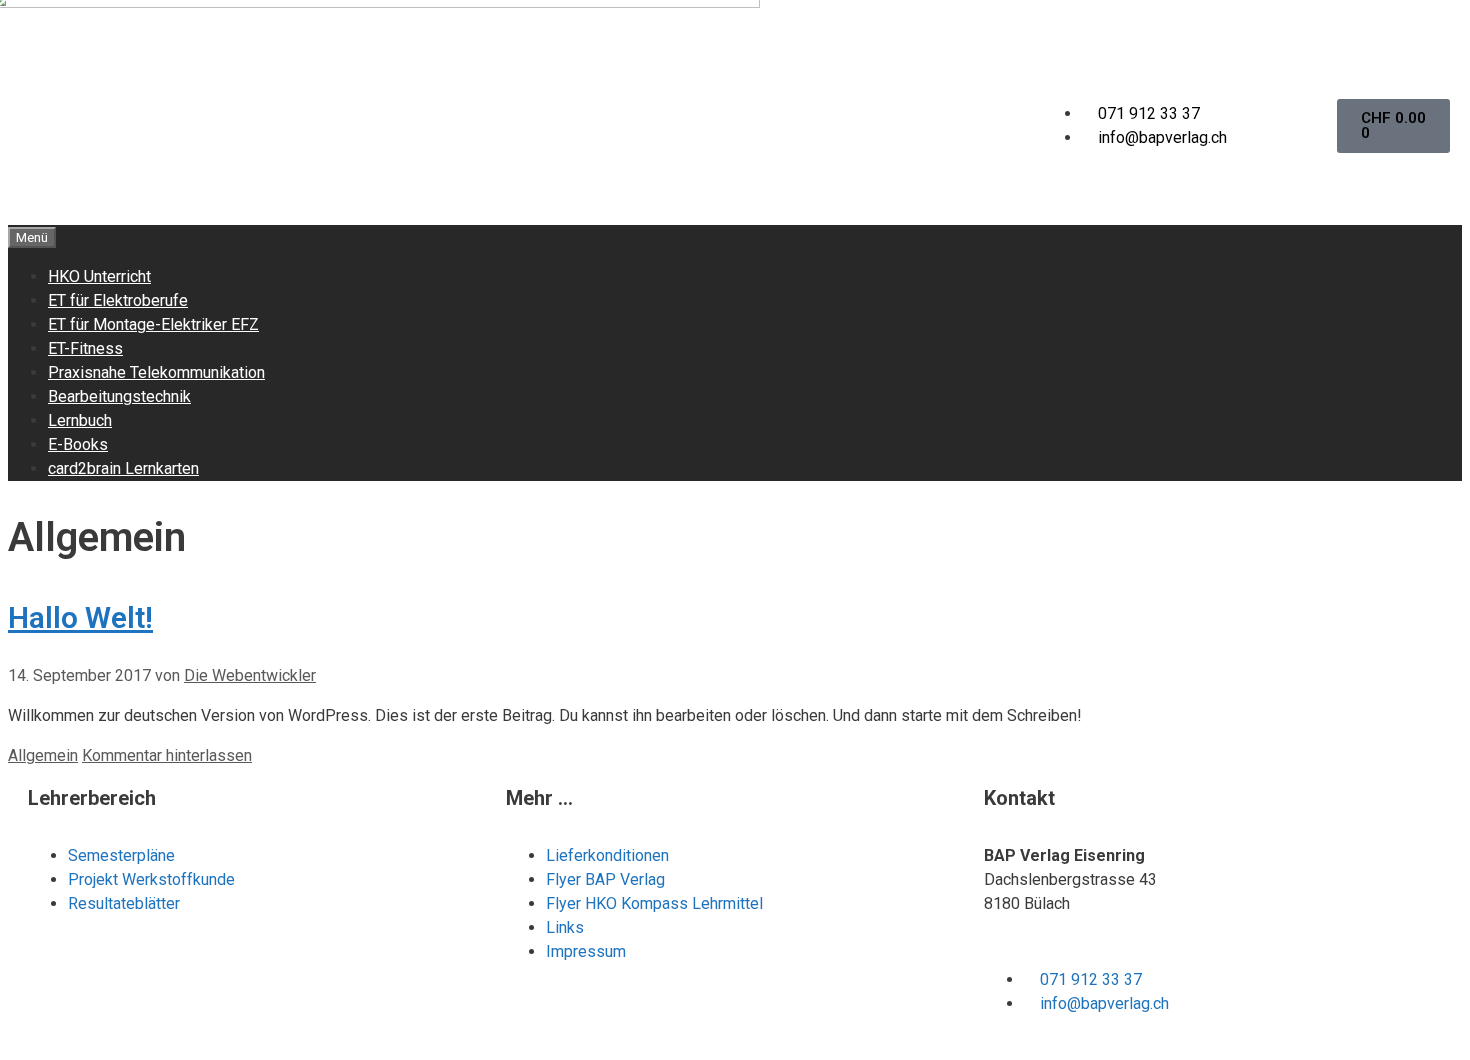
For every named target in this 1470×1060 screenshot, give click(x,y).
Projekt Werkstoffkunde (151, 879)
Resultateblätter (124, 903)
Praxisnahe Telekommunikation (156, 372)
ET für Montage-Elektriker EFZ (153, 324)
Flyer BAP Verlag (605, 879)
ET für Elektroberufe (118, 300)
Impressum (586, 951)
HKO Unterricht (99, 276)
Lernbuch (80, 420)
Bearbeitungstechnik (119, 396)
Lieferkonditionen (607, 855)
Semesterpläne (123, 855)
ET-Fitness (85, 348)
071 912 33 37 (1149, 113)
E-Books (78, 444)
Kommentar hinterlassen (167, 755)
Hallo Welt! (80, 617)
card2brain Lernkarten (123, 468)
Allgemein (43, 755)
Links (565, 927)
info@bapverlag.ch (1162, 137)
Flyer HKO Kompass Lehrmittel (654, 903)
